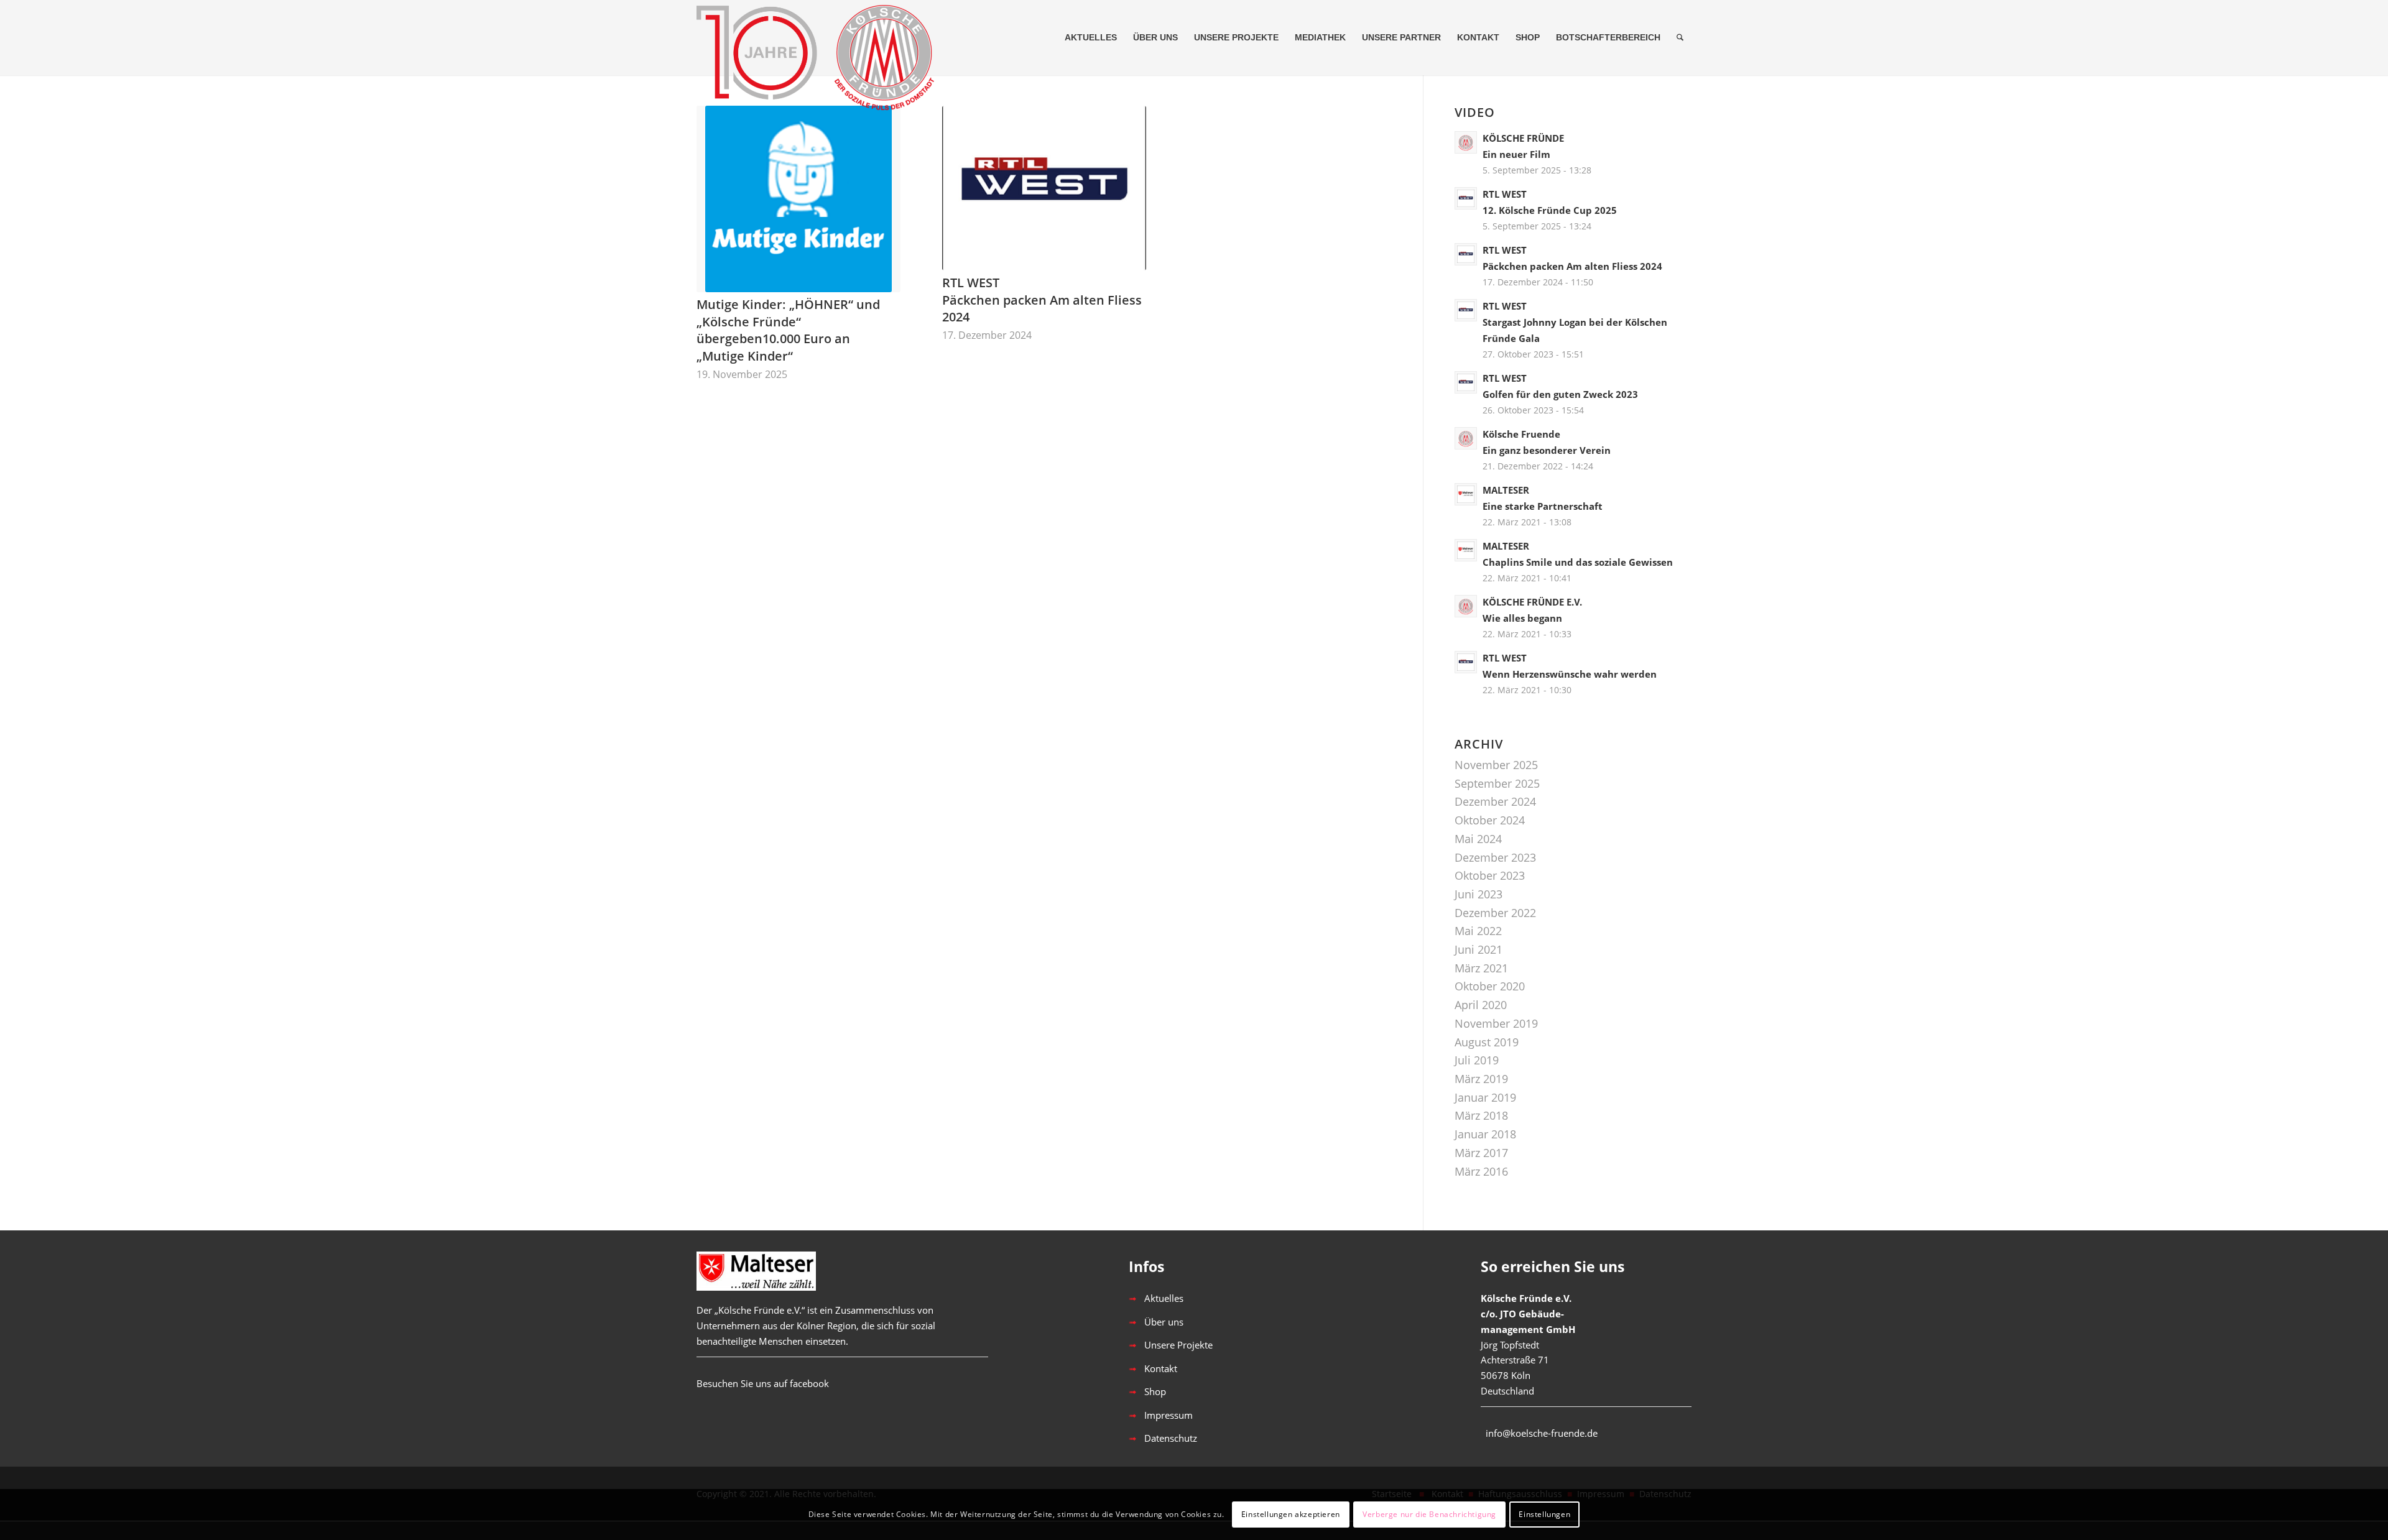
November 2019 (1496, 1023)
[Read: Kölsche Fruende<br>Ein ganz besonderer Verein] (1466, 438)
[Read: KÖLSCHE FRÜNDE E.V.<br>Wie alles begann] (1466, 606)
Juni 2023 (1479, 894)
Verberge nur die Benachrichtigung (1429, 1514)
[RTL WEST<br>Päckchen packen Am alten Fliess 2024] (1044, 188)
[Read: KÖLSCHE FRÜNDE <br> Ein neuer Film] (1466, 142)
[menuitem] (1091, 37)
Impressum (1169, 1415)
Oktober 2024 (1490, 820)
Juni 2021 (1479, 949)
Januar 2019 (1485, 1097)
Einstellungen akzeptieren (1291, 1514)
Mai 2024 (1478, 839)
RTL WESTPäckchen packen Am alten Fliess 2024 (1042, 300)
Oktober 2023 (1490, 875)
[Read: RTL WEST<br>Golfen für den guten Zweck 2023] (1466, 382)
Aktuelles (1164, 1298)
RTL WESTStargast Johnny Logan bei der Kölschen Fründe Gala (1575, 322)
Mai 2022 (1478, 931)
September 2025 (1497, 783)
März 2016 (1481, 1171)
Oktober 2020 (1490, 986)
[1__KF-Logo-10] (821, 37)
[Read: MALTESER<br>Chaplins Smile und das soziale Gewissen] (1466, 550)
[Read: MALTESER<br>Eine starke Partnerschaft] (1466, 494)
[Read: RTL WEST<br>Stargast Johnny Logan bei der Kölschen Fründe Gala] (1466, 310)
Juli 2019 (1477, 1060)
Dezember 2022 (1495, 913)
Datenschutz (1171, 1438)
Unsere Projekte (1178, 1345)
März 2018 (1481, 1115)
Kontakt (1161, 1368)
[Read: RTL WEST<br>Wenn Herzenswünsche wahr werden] (1466, 662)
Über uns (1164, 1322)
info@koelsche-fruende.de (1542, 1433)
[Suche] (1680, 37)
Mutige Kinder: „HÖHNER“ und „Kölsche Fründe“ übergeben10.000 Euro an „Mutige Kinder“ (788, 330)
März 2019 (1481, 1079)
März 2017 (1481, 1153)
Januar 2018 (1485, 1134)
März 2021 (1481, 968)
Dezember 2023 (1495, 857)
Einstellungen (1544, 1514)
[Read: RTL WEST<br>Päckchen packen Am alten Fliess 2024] (1466, 254)
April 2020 (1481, 1005)
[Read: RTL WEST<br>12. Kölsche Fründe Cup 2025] (1466, 198)
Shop (1155, 1391)
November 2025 (1496, 765)
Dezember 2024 (1495, 801)
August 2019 (1487, 1042)
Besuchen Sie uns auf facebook (763, 1383)
